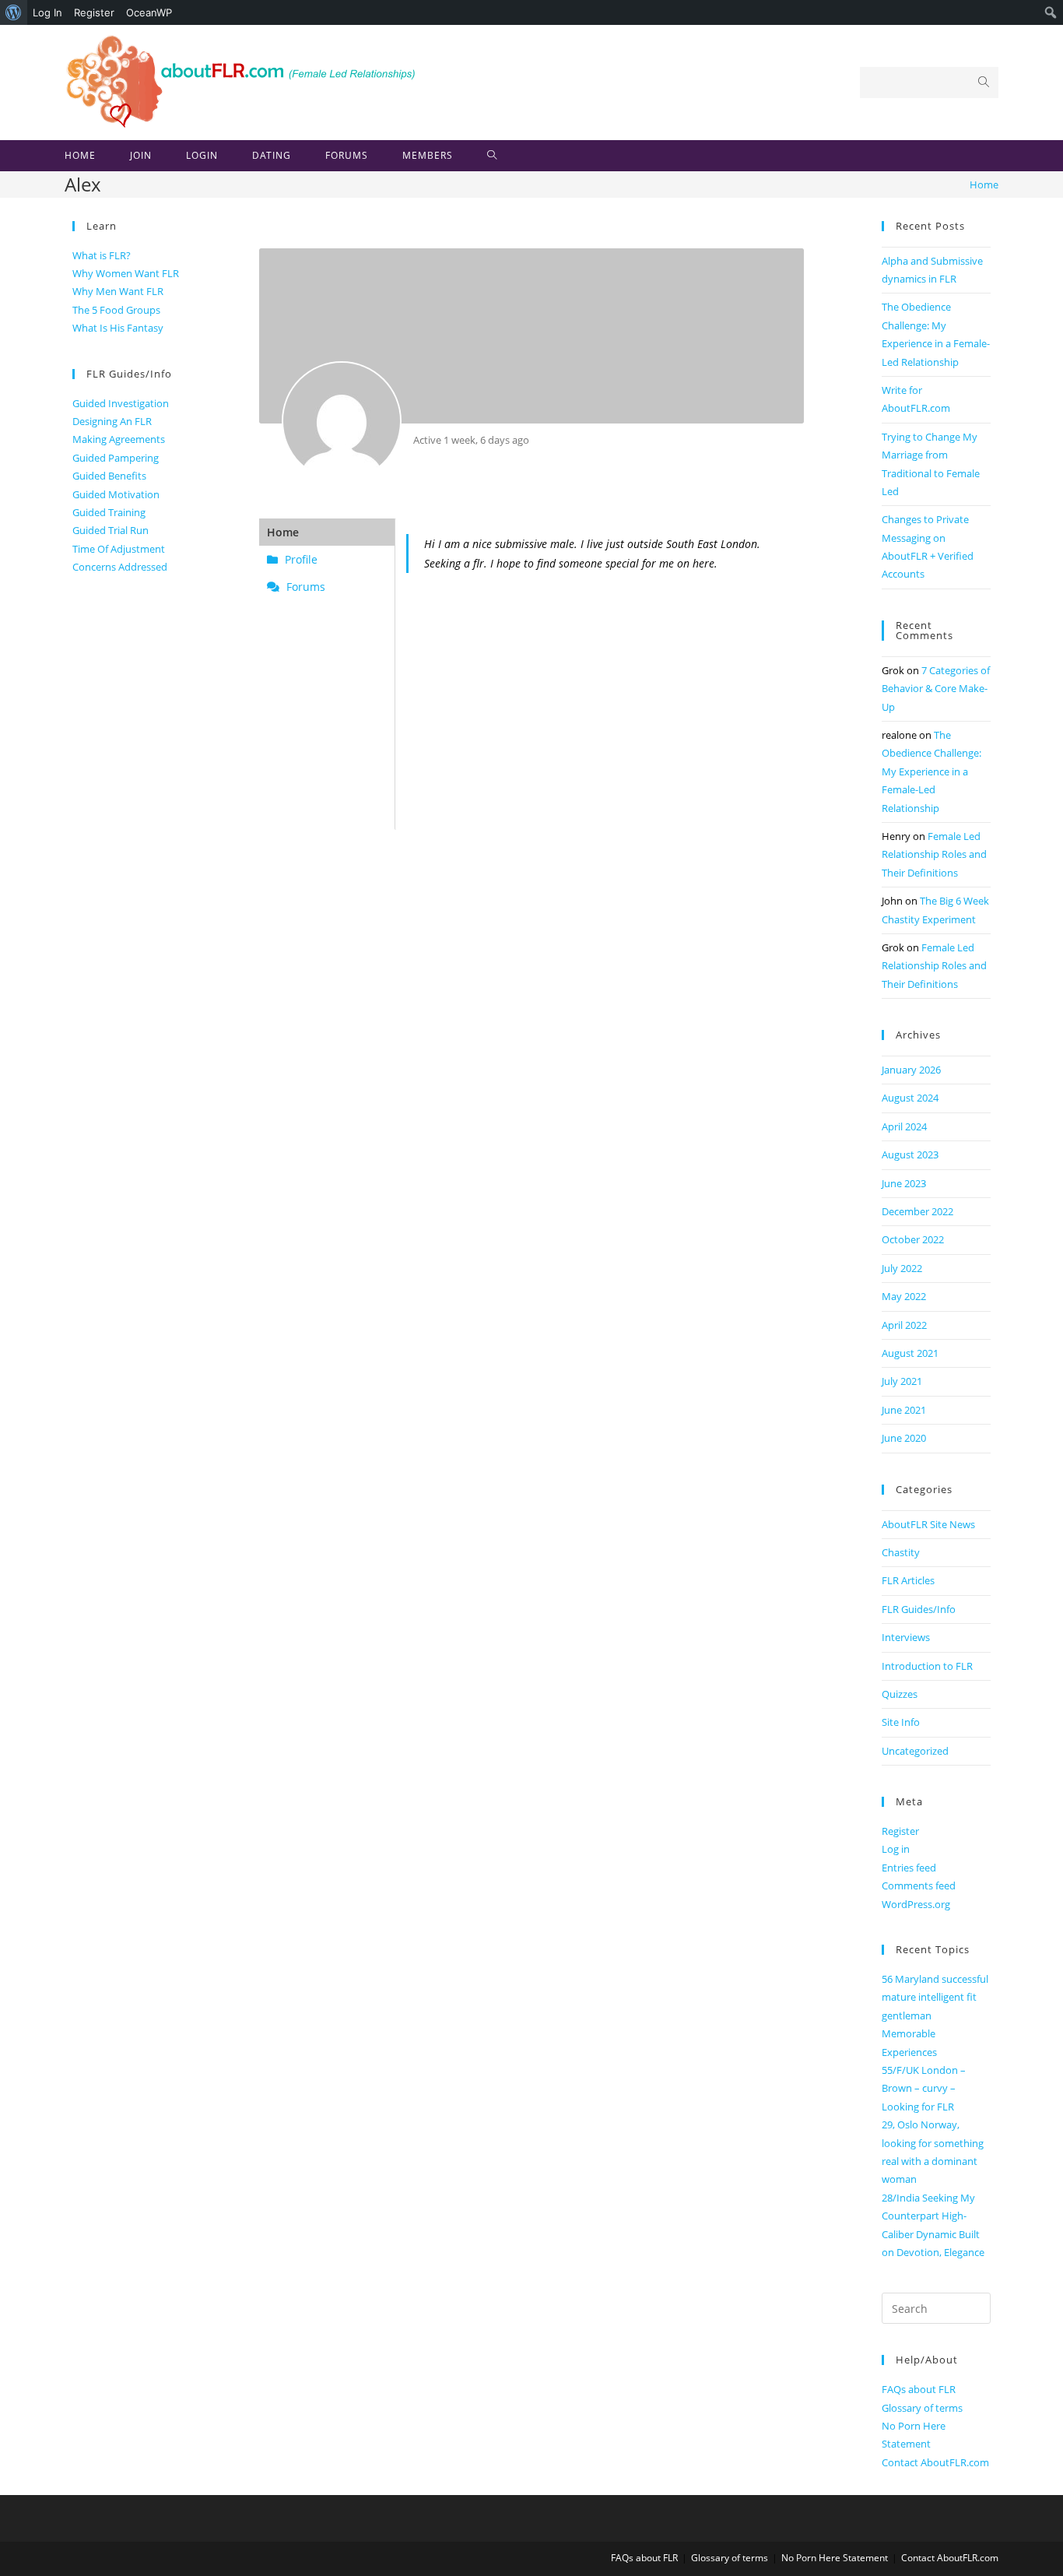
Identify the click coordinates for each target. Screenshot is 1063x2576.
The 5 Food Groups (116, 310)
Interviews (906, 1637)
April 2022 (904, 1325)
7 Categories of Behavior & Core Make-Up (936, 689)
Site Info (901, 1722)
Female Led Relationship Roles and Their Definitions (934, 854)
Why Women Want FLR (126, 273)
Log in (896, 1849)
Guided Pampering (116, 458)
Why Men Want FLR (118, 291)
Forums (304, 587)
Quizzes (900, 1694)
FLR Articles (908, 1580)
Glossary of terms (922, 2408)
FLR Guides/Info (919, 1609)
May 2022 (904, 1296)
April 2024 (904, 1126)
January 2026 (911, 1070)
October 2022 (913, 1239)
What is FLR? (102, 255)
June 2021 (904, 1410)
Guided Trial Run (111, 530)
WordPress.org (916, 1904)
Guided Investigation (121, 403)
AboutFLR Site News (928, 1524)
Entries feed (909, 1868)
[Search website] (492, 156)
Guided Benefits (109, 476)
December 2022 (917, 1211)
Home (283, 532)
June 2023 (904, 1183)
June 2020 (904, 1438)
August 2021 (910, 1353)
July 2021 (902, 1381)
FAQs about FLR (919, 2389)
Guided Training (109, 512)
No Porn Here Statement (835, 2558)
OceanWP (149, 12)
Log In (47, 12)
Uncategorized (915, 1751)
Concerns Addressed (120, 567)
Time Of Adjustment (119, 549)
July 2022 (902, 1268)
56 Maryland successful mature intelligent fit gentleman (935, 1997)
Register (94, 12)
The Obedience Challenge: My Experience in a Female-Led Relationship (931, 771)
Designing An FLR (112, 421)
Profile (300, 559)
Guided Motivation (116, 494)
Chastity (901, 1552)
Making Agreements (119, 439)
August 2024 (910, 1098)
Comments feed (919, 1885)
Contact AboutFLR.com (935, 2462)
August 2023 (910, 1154)
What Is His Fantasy (118, 328)
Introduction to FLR (927, 1666)
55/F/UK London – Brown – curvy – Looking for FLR (924, 2088)
